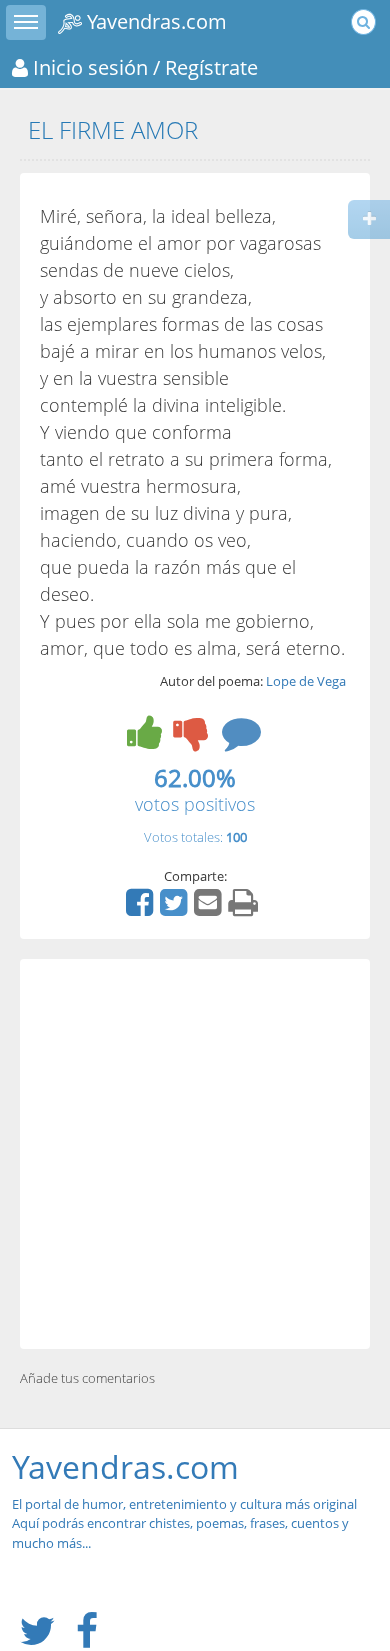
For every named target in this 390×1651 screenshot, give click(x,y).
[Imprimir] (245, 909)
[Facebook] (142, 909)
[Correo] (210, 909)
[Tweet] (176, 909)
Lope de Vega (306, 681)
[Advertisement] (195, 1154)
